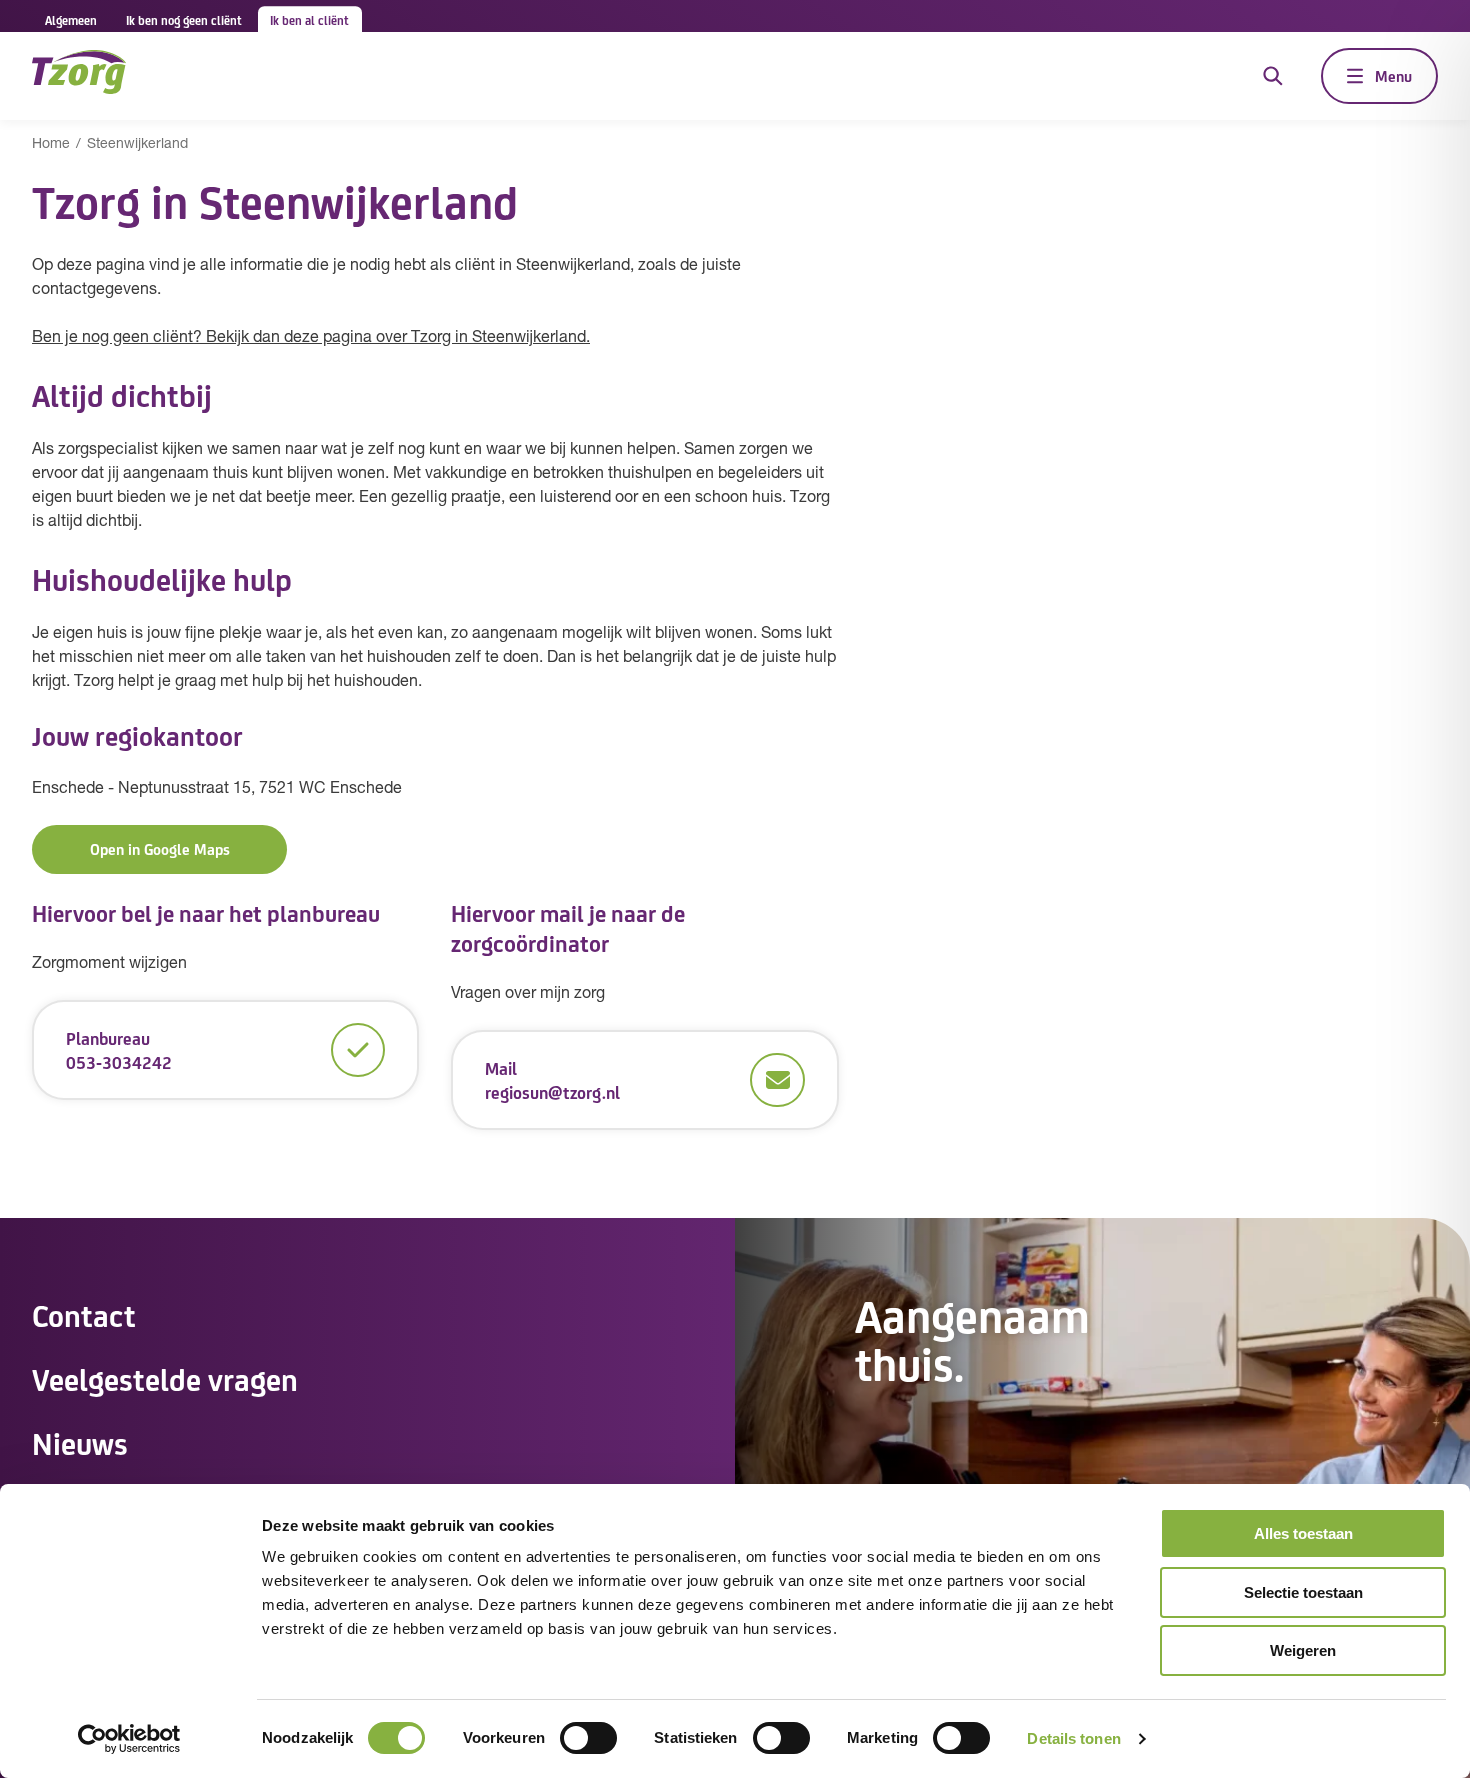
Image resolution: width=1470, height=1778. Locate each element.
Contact (84, 1314)
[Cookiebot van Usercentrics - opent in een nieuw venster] (129, 1739)
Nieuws (80, 1442)
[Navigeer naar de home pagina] (79, 75)
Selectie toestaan (1303, 1592)
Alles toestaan (1303, 1533)
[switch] (588, 1738)
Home (51, 144)
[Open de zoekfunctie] (1273, 76)
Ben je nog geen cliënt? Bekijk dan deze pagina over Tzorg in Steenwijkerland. (311, 338)
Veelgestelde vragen (165, 1378)
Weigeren (1303, 1650)
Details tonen (1073, 1738)
